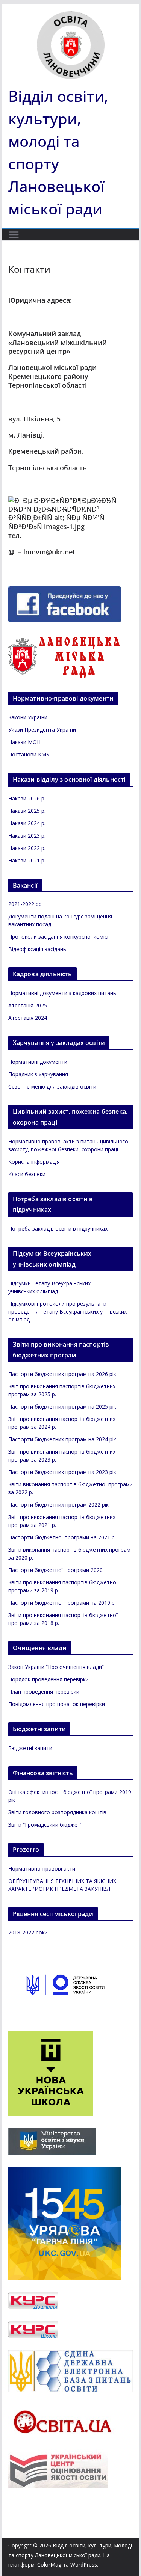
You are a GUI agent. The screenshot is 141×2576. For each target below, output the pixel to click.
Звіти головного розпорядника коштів (57, 1812)
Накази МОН (24, 742)
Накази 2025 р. (27, 811)
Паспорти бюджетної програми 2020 (55, 1570)
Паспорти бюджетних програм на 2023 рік (62, 1472)
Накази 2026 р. (27, 798)
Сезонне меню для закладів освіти (52, 1086)
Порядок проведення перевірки (49, 1679)
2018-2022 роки (28, 1932)
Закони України (28, 717)
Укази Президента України (42, 730)
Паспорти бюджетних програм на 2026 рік (62, 1374)
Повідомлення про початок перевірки (57, 1704)
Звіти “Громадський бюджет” (45, 1825)
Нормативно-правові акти (42, 1869)
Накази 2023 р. (27, 836)
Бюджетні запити (30, 1748)
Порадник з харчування (38, 1074)
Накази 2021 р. (27, 860)
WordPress (84, 2565)
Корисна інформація (34, 1162)
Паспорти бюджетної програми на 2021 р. (62, 1537)
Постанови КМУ (29, 754)
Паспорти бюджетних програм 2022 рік (58, 1505)
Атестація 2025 (28, 1005)
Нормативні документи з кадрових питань (62, 993)
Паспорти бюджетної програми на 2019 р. (62, 1603)
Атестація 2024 (28, 1018)
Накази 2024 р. (27, 823)
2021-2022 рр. (26, 904)
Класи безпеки (27, 1174)
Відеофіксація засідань (37, 949)
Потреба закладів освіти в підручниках (58, 1228)
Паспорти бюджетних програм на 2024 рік (62, 1439)
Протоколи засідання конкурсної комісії (59, 937)
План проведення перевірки (44, 1692)
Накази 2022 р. (27, 848)
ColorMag (49, 2565)
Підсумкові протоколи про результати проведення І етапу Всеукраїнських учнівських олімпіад (67, 1311)
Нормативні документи (38, 1062)
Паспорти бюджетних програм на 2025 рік (62, 1407)
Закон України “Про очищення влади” (56, 1667)
